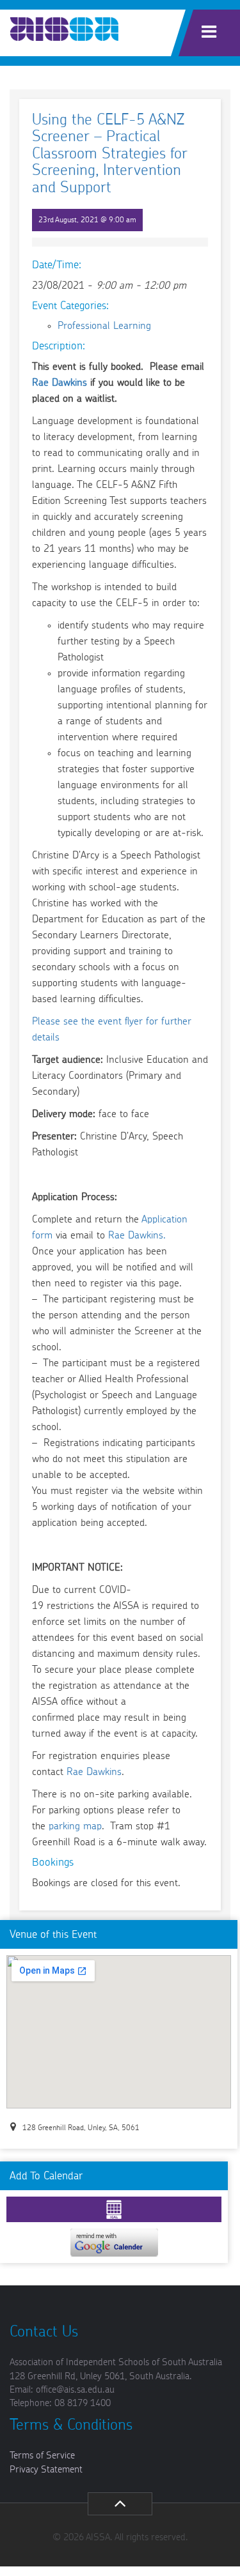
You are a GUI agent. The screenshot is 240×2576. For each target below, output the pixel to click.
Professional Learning (104, 326)
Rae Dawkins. (137, 1235)
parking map (75, 1826)
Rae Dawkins (60, 383)
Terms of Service (42, 2456)
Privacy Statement (46, 2470)
